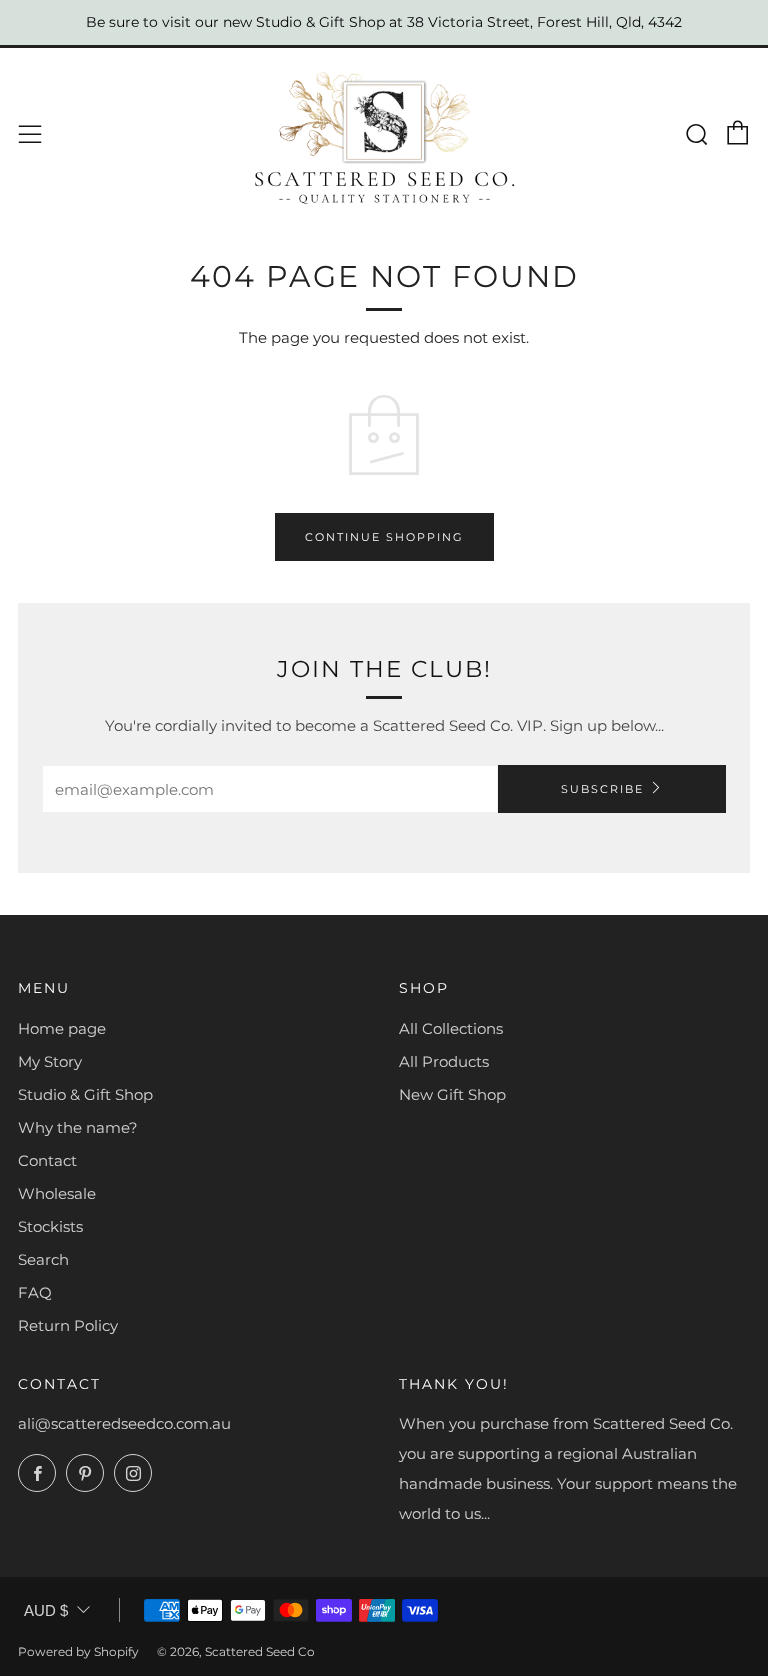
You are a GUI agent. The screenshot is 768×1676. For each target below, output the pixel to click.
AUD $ (46, 1610)
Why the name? (78, 1127)
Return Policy (68, 1325)
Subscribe (602, 789)
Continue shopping (384, 537)
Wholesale (57, 1193)
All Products (444, 1061)
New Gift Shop (452, 1094)
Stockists (50, 1226)
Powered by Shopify (78, 1651)
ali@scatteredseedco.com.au (124, 1423)
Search (43, 1259)
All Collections (451, 1028)
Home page (62, 1028)
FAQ (35, 1292)
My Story (50, 1061)
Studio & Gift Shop (85, 1094)
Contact (47, 1160)
